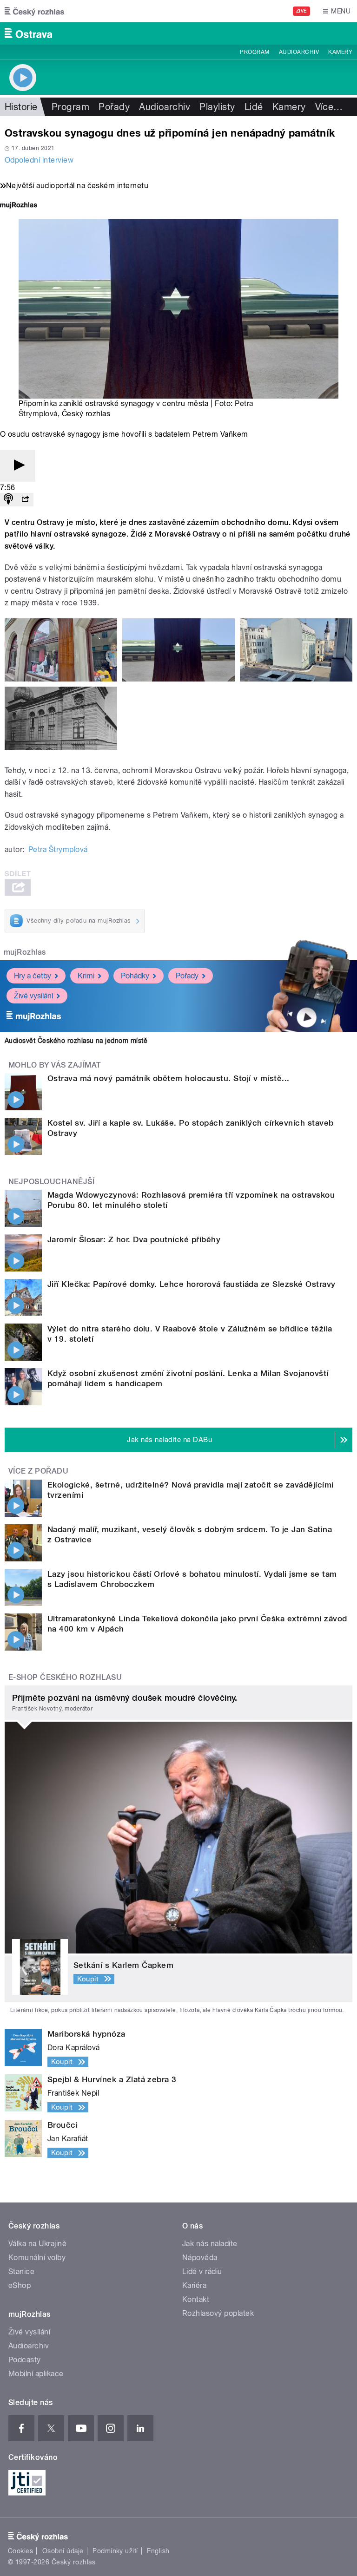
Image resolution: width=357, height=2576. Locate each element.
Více (329, 107)
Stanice (21, 2271)
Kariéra (194, 2285)
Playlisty (217, 107)
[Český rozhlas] (34, 11)
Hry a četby (33, 976)
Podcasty (25, 2360)
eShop (20, 2285)
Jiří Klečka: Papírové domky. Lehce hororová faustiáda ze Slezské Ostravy (192, 1284)
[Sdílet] (25, 500)
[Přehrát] (18, 466)
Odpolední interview (39, 160)
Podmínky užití (115, 2551)
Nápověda (200, 2258)
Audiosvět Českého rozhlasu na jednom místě (76, 1041)
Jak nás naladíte (210, 2244)
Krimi (86, 976)
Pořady (114, 107)
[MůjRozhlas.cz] (19, 206)
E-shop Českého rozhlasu (65, 1677)
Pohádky (135, 976)
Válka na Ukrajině (37, 2244)
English (158, 2551)
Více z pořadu (38, 1471)
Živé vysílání (33, 996)
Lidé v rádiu (202, 2271)
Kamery (340, 52)
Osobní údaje (63, 2551)
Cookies (20, 2551)
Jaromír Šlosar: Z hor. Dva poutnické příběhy (134, 1239)
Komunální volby (37, 2258)
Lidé (254, 107)
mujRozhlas (25, 952)
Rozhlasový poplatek (218, 2313)
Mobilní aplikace (36, 2374)
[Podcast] (8, 500)
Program (255, 52)
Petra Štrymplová (58, 849)
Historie (21, 107)
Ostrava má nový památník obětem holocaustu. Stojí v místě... (169, 1078)
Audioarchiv (299, 52)
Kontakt (196, 2299)
